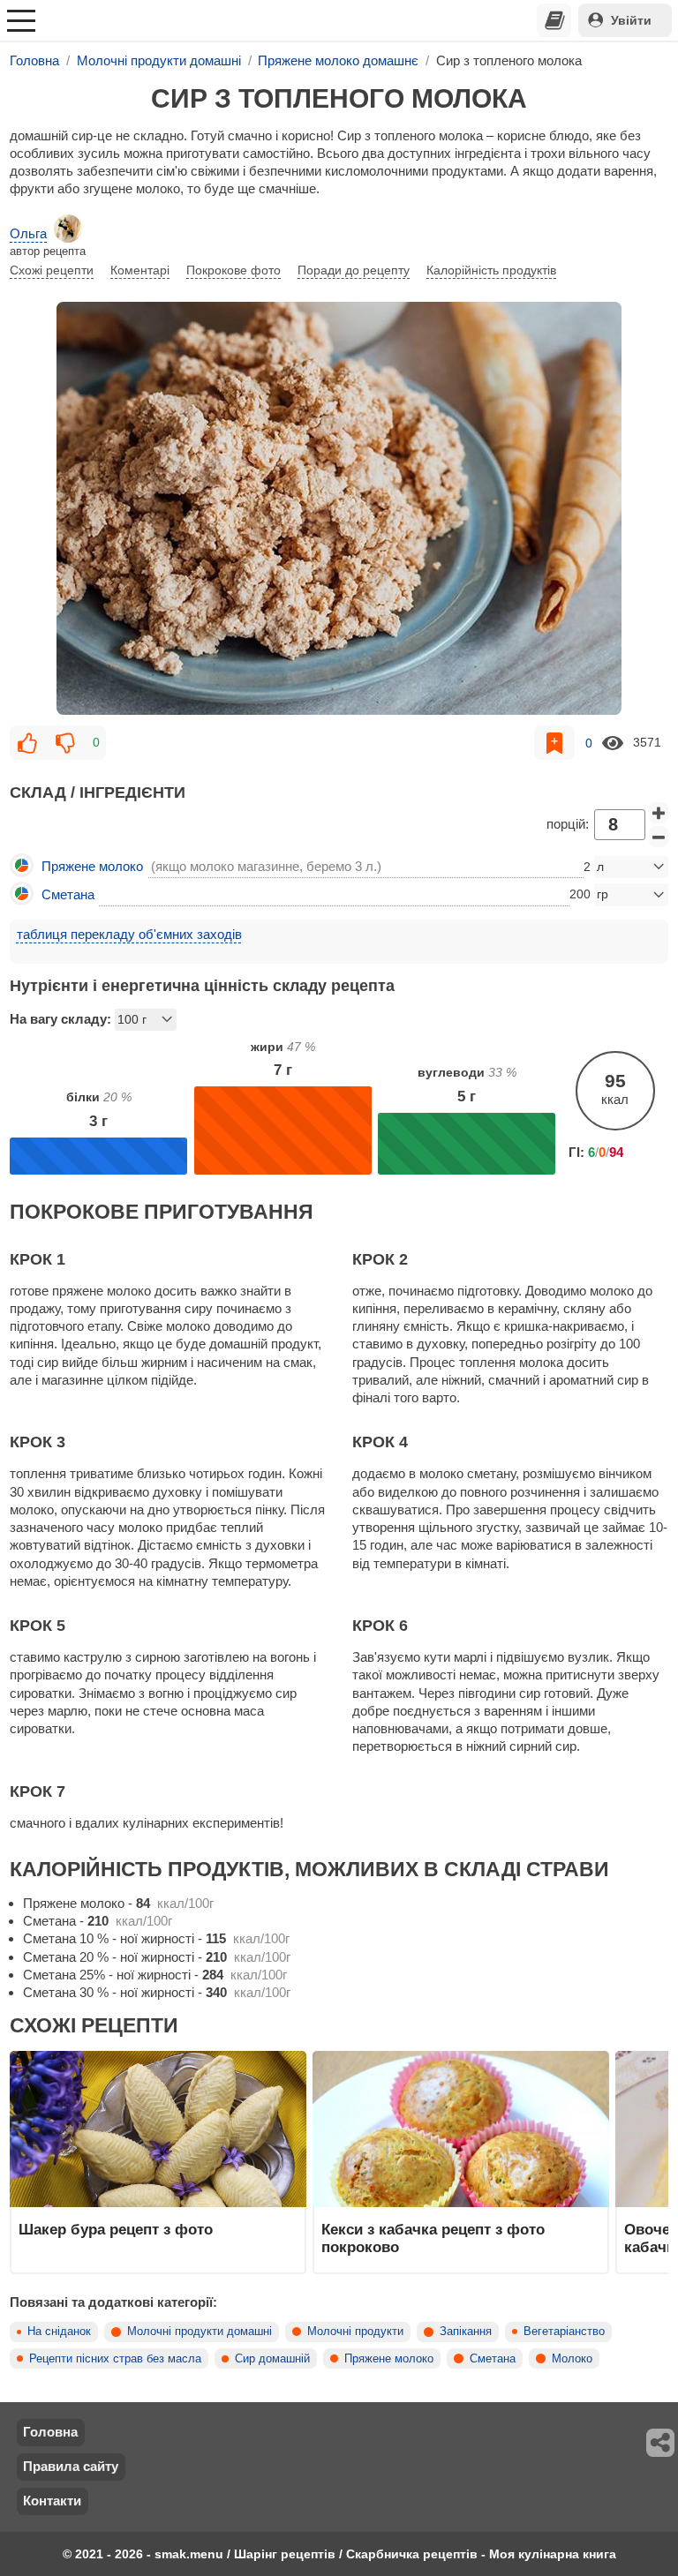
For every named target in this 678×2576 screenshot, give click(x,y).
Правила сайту (71, 2466)
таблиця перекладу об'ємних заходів (129, 934)
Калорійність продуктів (491, 270)
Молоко (572, 2359)
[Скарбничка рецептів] (554, 20)
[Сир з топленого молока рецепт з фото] (339, 508)
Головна (50, 2432)
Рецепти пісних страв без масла (115, 2359)
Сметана (493, 2359)
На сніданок (59, 2332)
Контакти (52, 2501)
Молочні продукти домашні (200, 2332)
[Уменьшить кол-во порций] (659, 837)
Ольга (28, 233)
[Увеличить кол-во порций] (659, 813)
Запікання (466, 2332)
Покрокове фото (234, 270)
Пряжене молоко (389, 2359)
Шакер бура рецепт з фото (116, 2229)
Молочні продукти (355, 2332)
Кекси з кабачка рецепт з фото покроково (433, 2238)
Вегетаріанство (564, 2332)
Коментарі (140, 270)
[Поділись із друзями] (661, 2443)
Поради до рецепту (354, 270)
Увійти (631, 20)
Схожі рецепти (52, 270)
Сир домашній (272, 2359)
